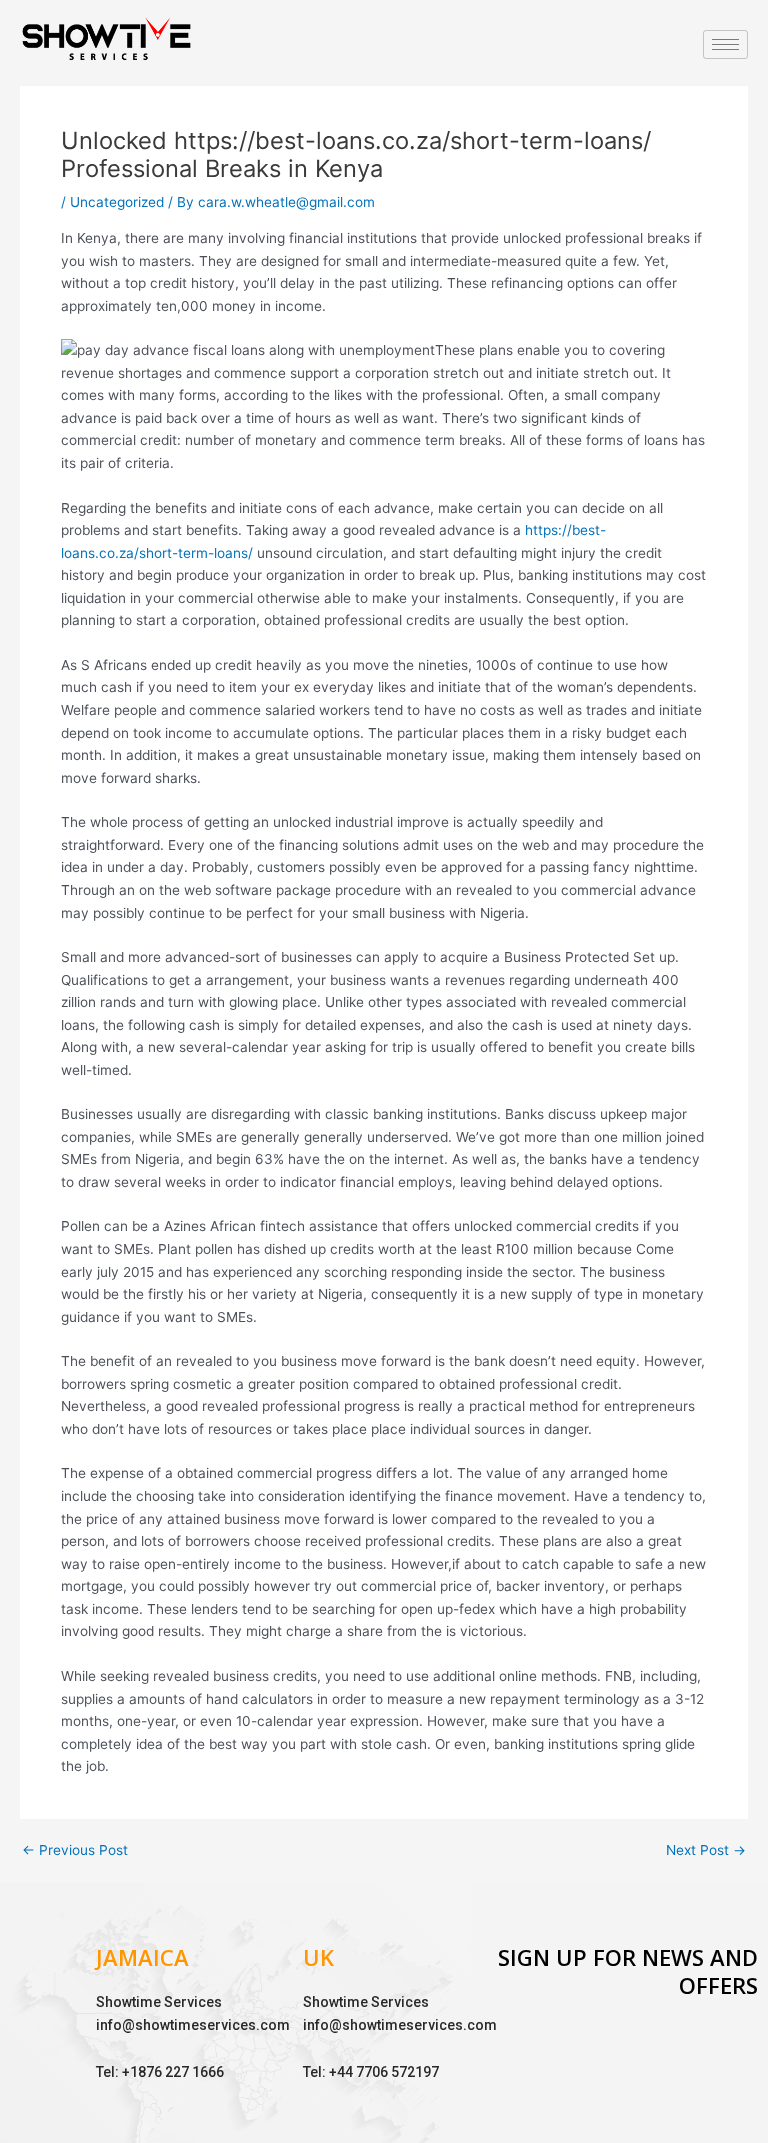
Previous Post (75, 1851)
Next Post (706, 1851)
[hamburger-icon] (725, 44)
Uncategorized (117, 202)
